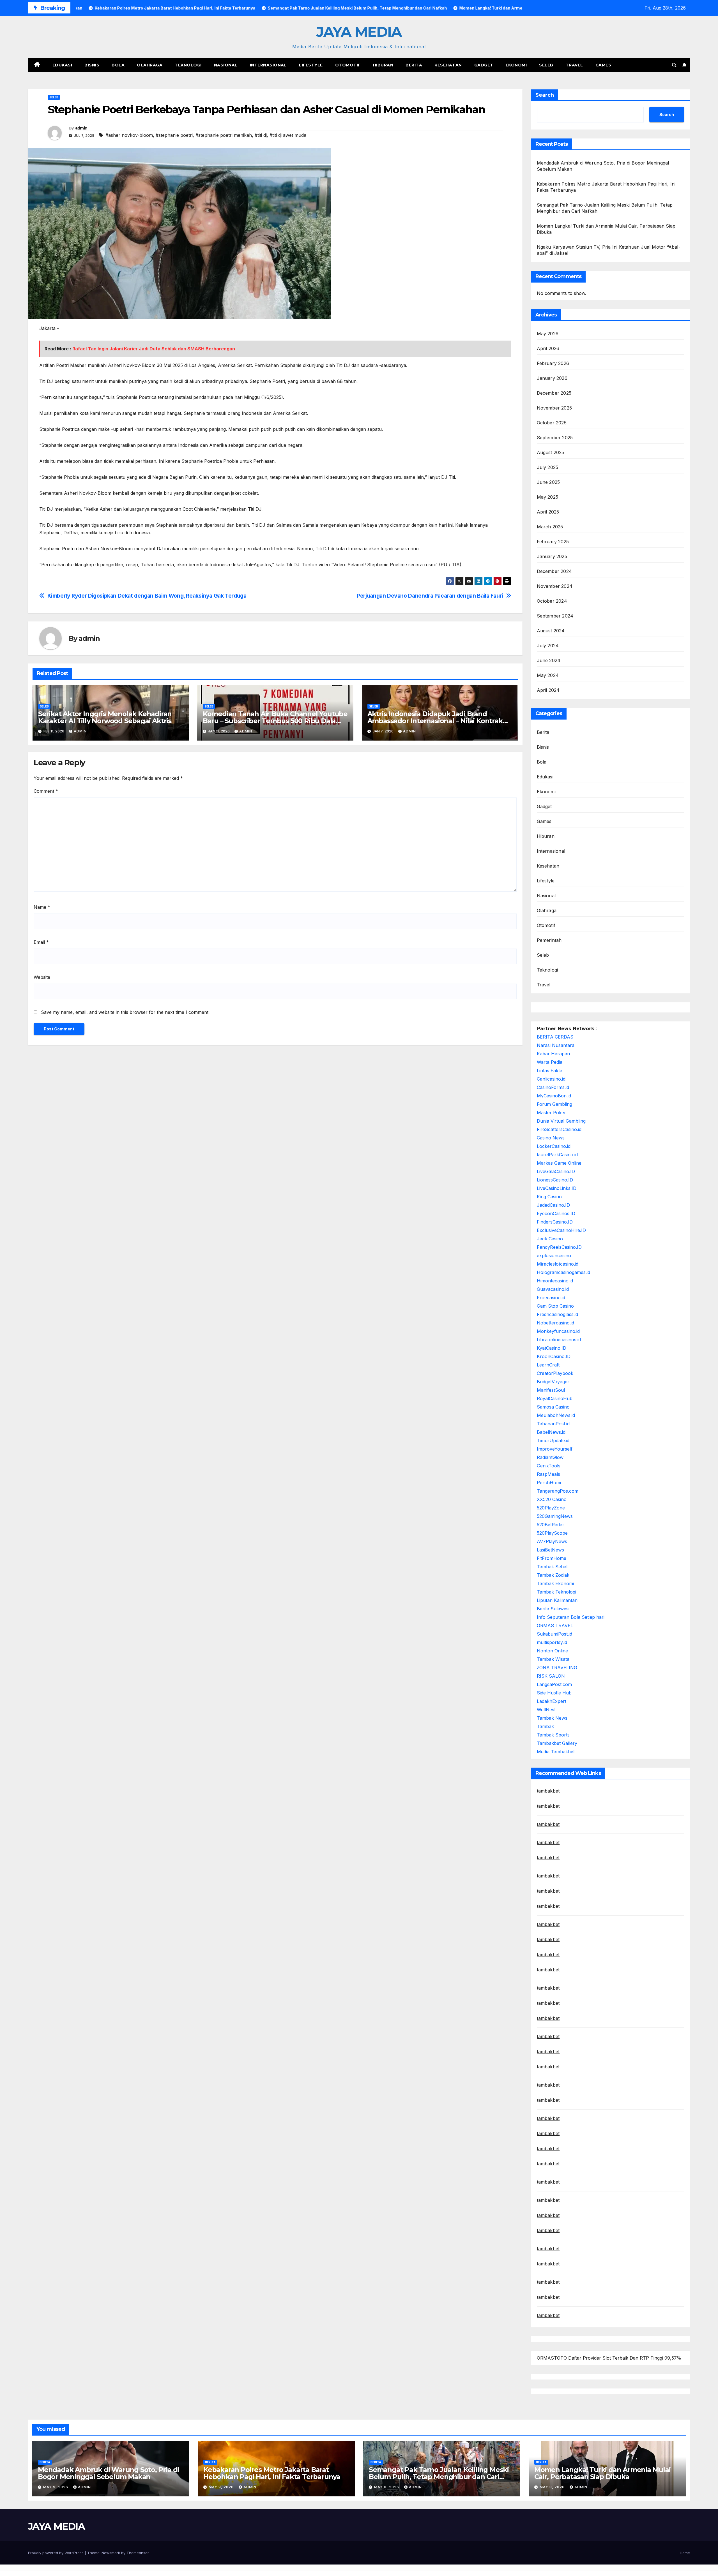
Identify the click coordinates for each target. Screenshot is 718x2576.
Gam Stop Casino (555, 1306)
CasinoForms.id (553, 1087)
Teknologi (188, 65)
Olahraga (150, 65)
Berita (414, 65)
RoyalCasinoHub (555, 1398)
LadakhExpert (552, 1701)
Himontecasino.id (555, 1281)
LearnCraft (548, 1365)
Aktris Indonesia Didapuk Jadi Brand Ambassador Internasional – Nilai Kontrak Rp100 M (435, 721)
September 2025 (555, 438)
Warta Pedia (550, 1062)
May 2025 (548, 497)
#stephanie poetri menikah (224, 135)
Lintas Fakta (550, 1070)
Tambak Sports (553, 1735)
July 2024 (548, 646)
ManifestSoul (551, 1390)
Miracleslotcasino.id (558, 1264)
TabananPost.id (553, 1424)
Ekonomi (516, 65)
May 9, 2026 (56, 2487)
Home (685, 2553)
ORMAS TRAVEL (555, 1625)
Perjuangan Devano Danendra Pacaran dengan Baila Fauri (430, 596)
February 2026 (553, 363)
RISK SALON (551, 1676)
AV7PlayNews (552, 1541)
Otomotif (348, 65)
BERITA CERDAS (555, 1037)
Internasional (268, 65)
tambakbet (548, 1791)
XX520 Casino (552, 1499)
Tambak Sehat (552, 1567)
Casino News (551, 1138)
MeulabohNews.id (556, 1415)
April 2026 (548, 348)
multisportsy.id (552, 1642)
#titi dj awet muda (288, 135)
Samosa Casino (553, 1407)
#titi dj (261, 135)
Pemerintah (549, 940)
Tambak (545, 1726)
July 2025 (548, 467)
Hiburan (383, 65)
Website (42, 977)
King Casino (549, 1197)
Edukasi (62, 65)
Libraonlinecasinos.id (559, 1340)
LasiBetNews (550, 1550)
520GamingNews (555, 1516)
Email (41, 942)
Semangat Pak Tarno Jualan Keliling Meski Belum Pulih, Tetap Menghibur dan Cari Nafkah (439, 2477)
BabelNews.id (551, 1432)
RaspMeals (548, 1474)
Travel (574, 65)
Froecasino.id (551, 1298)
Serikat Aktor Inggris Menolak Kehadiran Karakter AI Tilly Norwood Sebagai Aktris (105, 717)
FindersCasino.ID (555, 1222)
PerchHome (550, 1483)
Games (603, 65)
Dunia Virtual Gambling (561, 1121)
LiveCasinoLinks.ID (557, 1188)
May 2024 (548, 675)
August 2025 (551, 452)
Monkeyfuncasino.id (558, 1331)
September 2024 (555, 616)
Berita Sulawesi (553, 1609)
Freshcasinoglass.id (557, 1314)
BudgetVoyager (553, 1382)
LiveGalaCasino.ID (556, 1171)
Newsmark (111, 2553)
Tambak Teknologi (556, 1592)
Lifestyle (311, 65)
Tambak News (552, 1718)
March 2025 (550, 527)
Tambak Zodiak (553, 1575)
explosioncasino (554, 1255)
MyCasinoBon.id (554, 1096)
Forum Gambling (554, 1104)
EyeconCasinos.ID (556, 1213)
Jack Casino (550, 1239)
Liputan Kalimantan (557, 1600)
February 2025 (553, 542)
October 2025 (552, 423)
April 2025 (548, 512)
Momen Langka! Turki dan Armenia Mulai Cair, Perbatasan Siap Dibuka (602, 2473)
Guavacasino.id (553, 1289)
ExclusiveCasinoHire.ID (561, 1230)
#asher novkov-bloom (129, 135)
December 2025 (554, 393)
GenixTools (549, 1466)
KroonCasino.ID (554, 1356)
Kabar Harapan (553, 1054)
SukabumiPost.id (554, 1634)
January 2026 (552, 378)
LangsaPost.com (554, 1684)
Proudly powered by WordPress (56, 2553)
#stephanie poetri (174, 135)
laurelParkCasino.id (557, 1155)
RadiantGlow (550, 1457)
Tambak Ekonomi (555, 1583)
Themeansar (138, 2553)
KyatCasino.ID (552, 1348)
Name (42, 907)
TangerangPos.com (558, 1491)
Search (545, 95)
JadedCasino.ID (553, 1205)
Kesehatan (448, 65)
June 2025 (548, 482)
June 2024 (549, 660)
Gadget (484, 65)
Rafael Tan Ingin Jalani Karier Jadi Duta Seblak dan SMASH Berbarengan (154, 349)
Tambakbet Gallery (557, 1743)
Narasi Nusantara (556, 1045)
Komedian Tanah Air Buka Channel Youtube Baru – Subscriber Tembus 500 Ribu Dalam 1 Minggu (275, 721)
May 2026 (548, 334)
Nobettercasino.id (555, 1323)
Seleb (546, 65)
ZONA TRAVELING (557, 1668)
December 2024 (554, 571)
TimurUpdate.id (553, 1440)
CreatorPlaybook (555, 1373)
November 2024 (555, 586)
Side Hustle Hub (554, 1693)
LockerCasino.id (554, 1146)
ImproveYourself (555, 1449)
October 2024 (552, 601)
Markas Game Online (559, 1163)
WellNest (546, 1710)
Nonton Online (552, 1651)
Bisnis (92, 65)
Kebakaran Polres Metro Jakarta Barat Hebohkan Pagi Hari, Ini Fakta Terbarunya (272, 2473)
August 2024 (551, 631)
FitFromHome (552, 1558)
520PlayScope (552, 1533)
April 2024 (548, 690)
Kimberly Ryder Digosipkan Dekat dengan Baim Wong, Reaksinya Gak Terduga (147, 596)
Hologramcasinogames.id (563, 1272)
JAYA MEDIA (359, 32)
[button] (674, 65)
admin (81, 128)
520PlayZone (551, 1508)
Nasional (226, 65)
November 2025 (554, 408)
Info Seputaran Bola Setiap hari (571, 1617)
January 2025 (552, 556)
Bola (118, 65)
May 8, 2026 (387, 2487)
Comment (46, 791)
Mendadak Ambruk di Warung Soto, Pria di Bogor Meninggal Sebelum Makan (108, 2473)
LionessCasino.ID (555, 1180)
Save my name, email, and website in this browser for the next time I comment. (125, 1012)
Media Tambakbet (556, 1752)
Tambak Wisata (553, 1659)
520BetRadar (551, 1525)
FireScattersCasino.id (559, 1129)
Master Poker (551, 1113)
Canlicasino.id (551, 1079)
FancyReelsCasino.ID (559, 1247)
